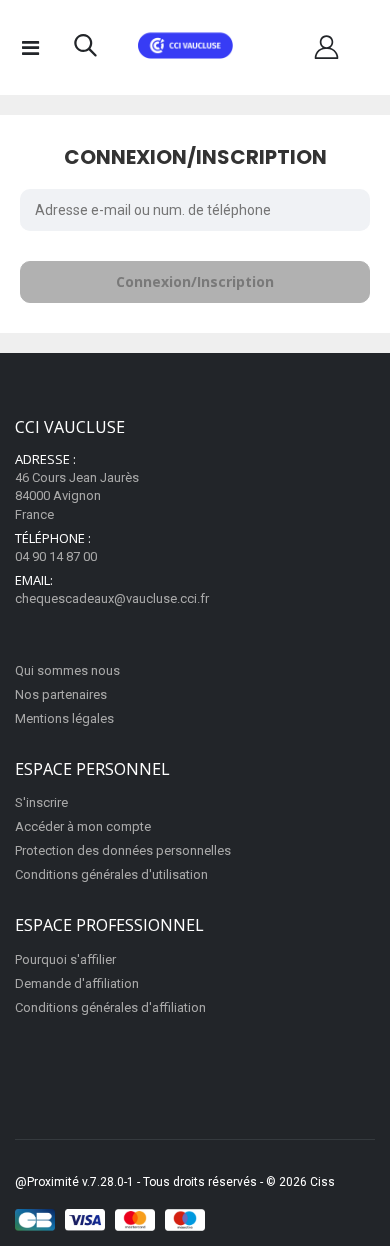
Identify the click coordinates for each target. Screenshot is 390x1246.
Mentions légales (64, 718)
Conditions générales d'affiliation (110, 1007)
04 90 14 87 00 (56, 556)
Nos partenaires (61, 694)
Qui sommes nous (67, 670)
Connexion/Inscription (195, 281)
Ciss (322, 1182)
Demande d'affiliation (77, 983)
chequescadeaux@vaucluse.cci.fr (112, 598)
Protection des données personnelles (123, 850)
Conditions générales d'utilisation (111, 874)
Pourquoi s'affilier (65, 959)
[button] (85, 50)
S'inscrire (41, 802)
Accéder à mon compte (83, 826)
